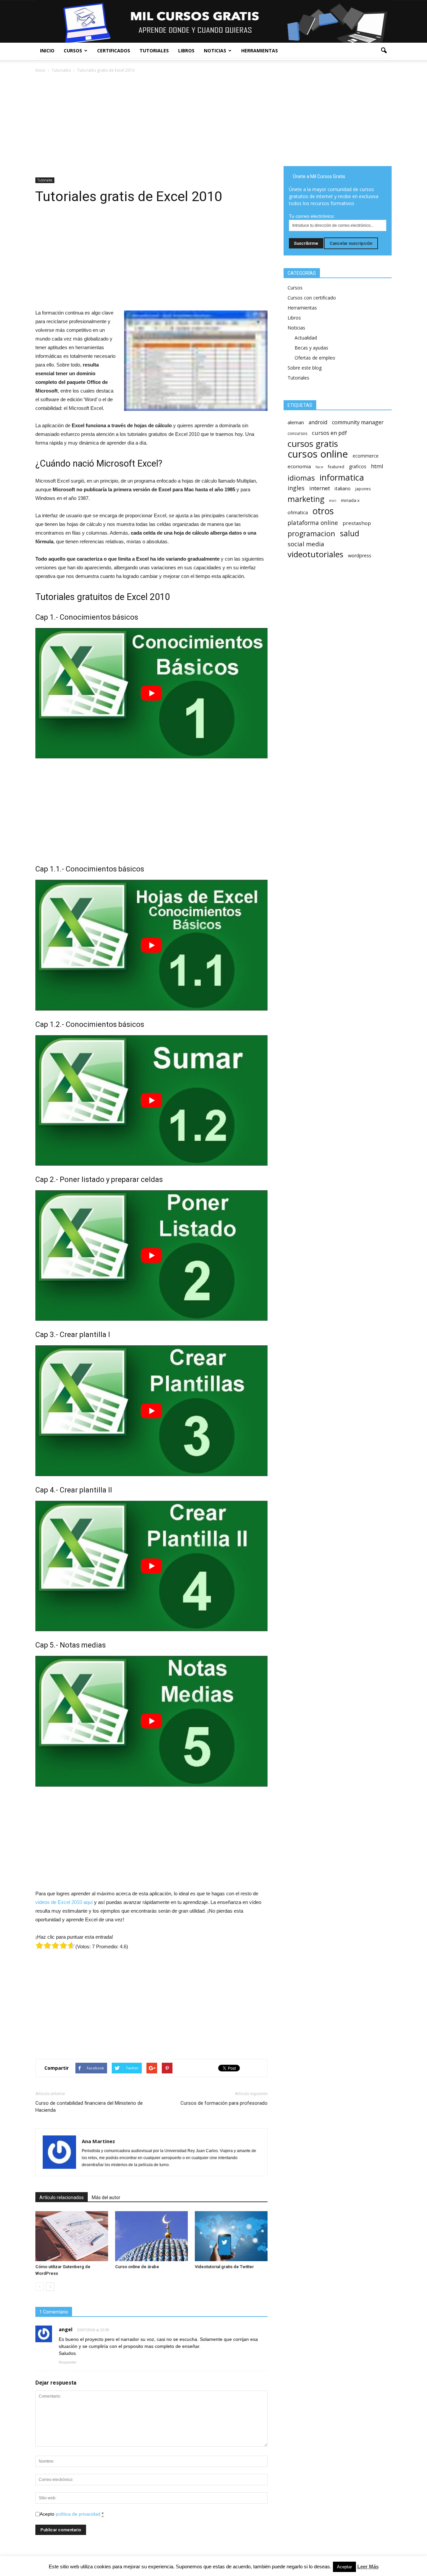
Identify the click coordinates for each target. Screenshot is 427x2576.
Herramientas (260, 51)
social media (306, 544)
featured (336, 467)
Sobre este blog (305, 368)
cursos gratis (313, 444)
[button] (384, 51)
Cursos (73, 51)
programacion (311, 533)
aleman (296, 422)
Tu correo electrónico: (312, 216)
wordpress (360, 555)
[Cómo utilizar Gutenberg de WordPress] (72, 2236)
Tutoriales (154, 51)
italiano (343, 488)
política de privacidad (78, 2514)
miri (333, 501)
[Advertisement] (151, 124)
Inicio (47, 51)
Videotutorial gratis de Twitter (224, 2267)
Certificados (114, 51)
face (319, 467)
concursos (297, 433)
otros (323, 511)
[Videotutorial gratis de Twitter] (231, 2236)
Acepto (72, 2514)
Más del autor (106, 2197)
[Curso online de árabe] (151, 2236)
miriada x (350, 500)
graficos (358, 466)
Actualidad (306, 338)
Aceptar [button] (344, 2567)
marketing (306, 499)
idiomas (301, 478)
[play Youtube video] (151, 693)
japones (363, 489)
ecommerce (366, 456)
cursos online (318, 454)
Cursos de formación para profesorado (224, 2103)
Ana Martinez (98, 2141)
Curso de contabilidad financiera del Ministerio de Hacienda (89, 2107)
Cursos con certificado (312, 298)
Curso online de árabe (137, 2267)
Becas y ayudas (311, 348)
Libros (186, 51)
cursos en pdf (329, 433)
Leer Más (368, 2566)
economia (299, 466)
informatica (342, 477)
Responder (68, 2362)
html (377, 466)
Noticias (215, 51)
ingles (296, 488)
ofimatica (298, 512)
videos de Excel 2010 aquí (64, 1902)
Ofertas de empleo (315, 358)
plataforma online (313, 523)
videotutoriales (315, 554)
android (318, 422)
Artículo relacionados (62, 2197)
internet (320, 488)
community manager (358, 422)
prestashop (357, 523)
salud (350, 533)
